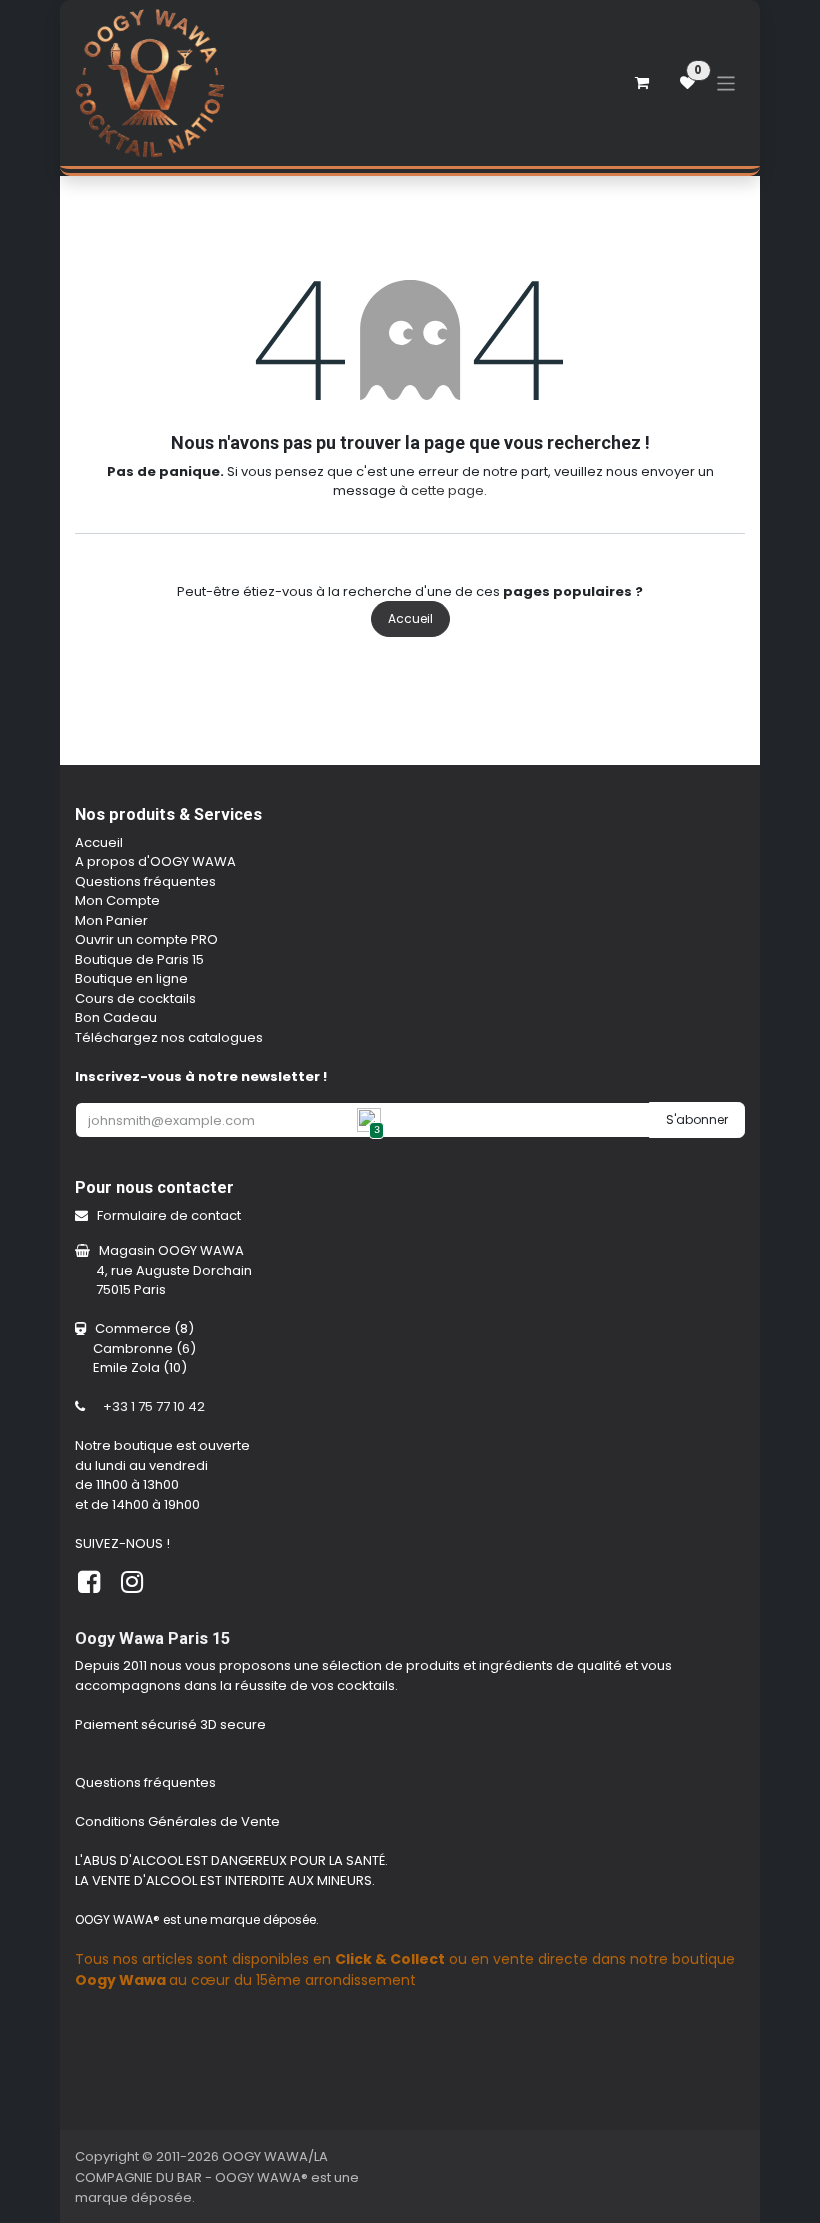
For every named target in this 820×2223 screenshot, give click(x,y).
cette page (447, 490)
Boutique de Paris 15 (139, 959)
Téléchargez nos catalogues (169, 1037)
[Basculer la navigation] (726, 82)
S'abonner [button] (697, 1119)
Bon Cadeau (116, 1017)
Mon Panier (111, 920)
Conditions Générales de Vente (179, 1821)
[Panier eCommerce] (642, 83)
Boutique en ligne (131, 978)
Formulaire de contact (170, 1215)
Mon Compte (117, 900)
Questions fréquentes (145, 881)
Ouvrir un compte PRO (146, 939)
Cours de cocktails (135, 998)
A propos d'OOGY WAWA (155, 861)
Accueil (410, 618)
